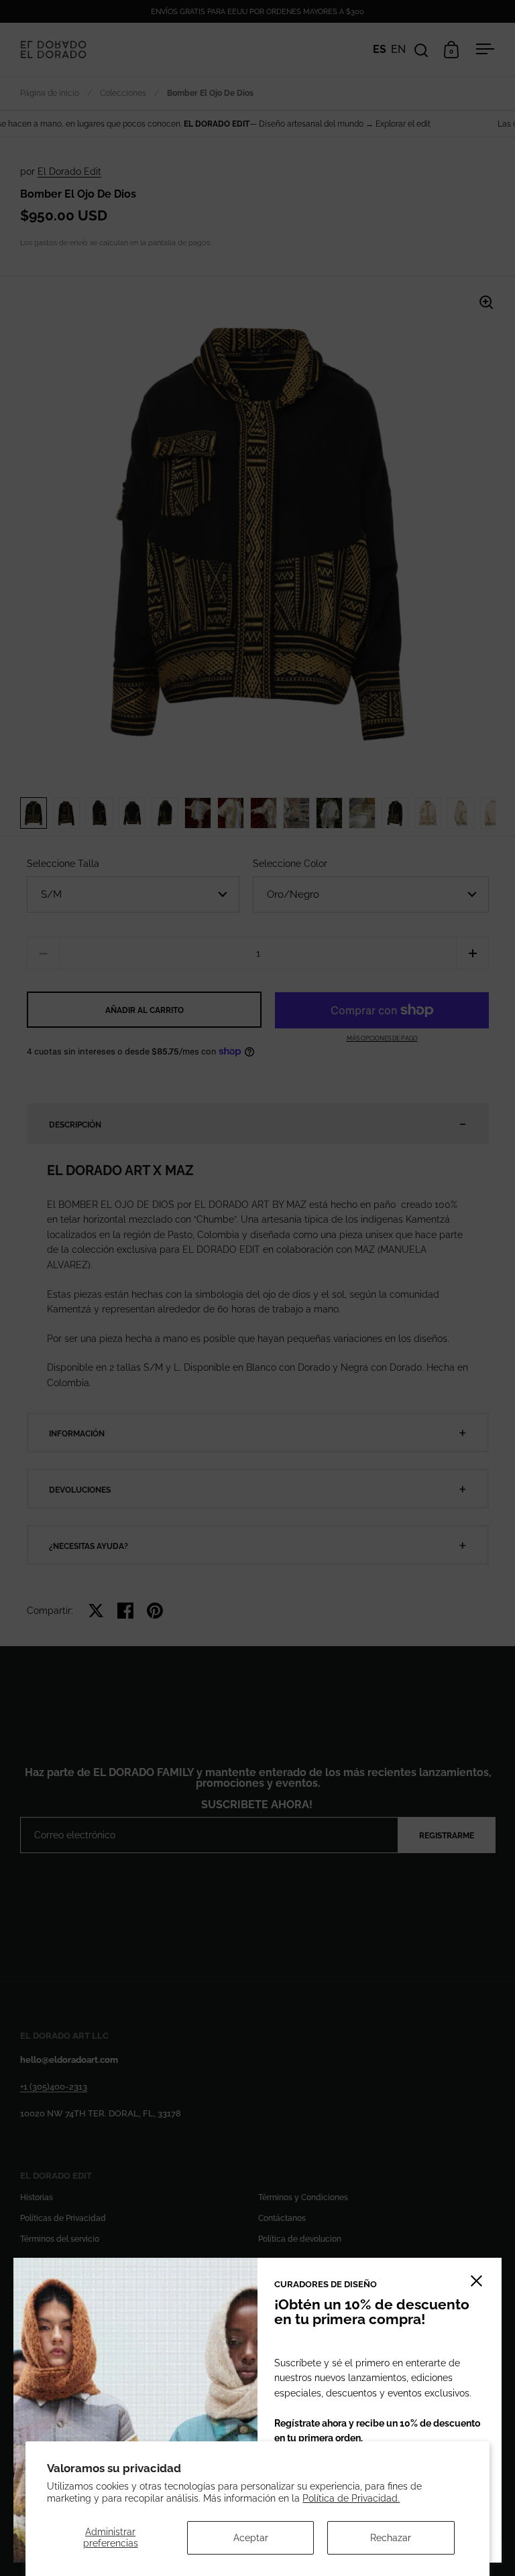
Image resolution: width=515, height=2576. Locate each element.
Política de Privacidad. (351, 2498)
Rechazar (391, 2538)
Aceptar (251, 2538)
